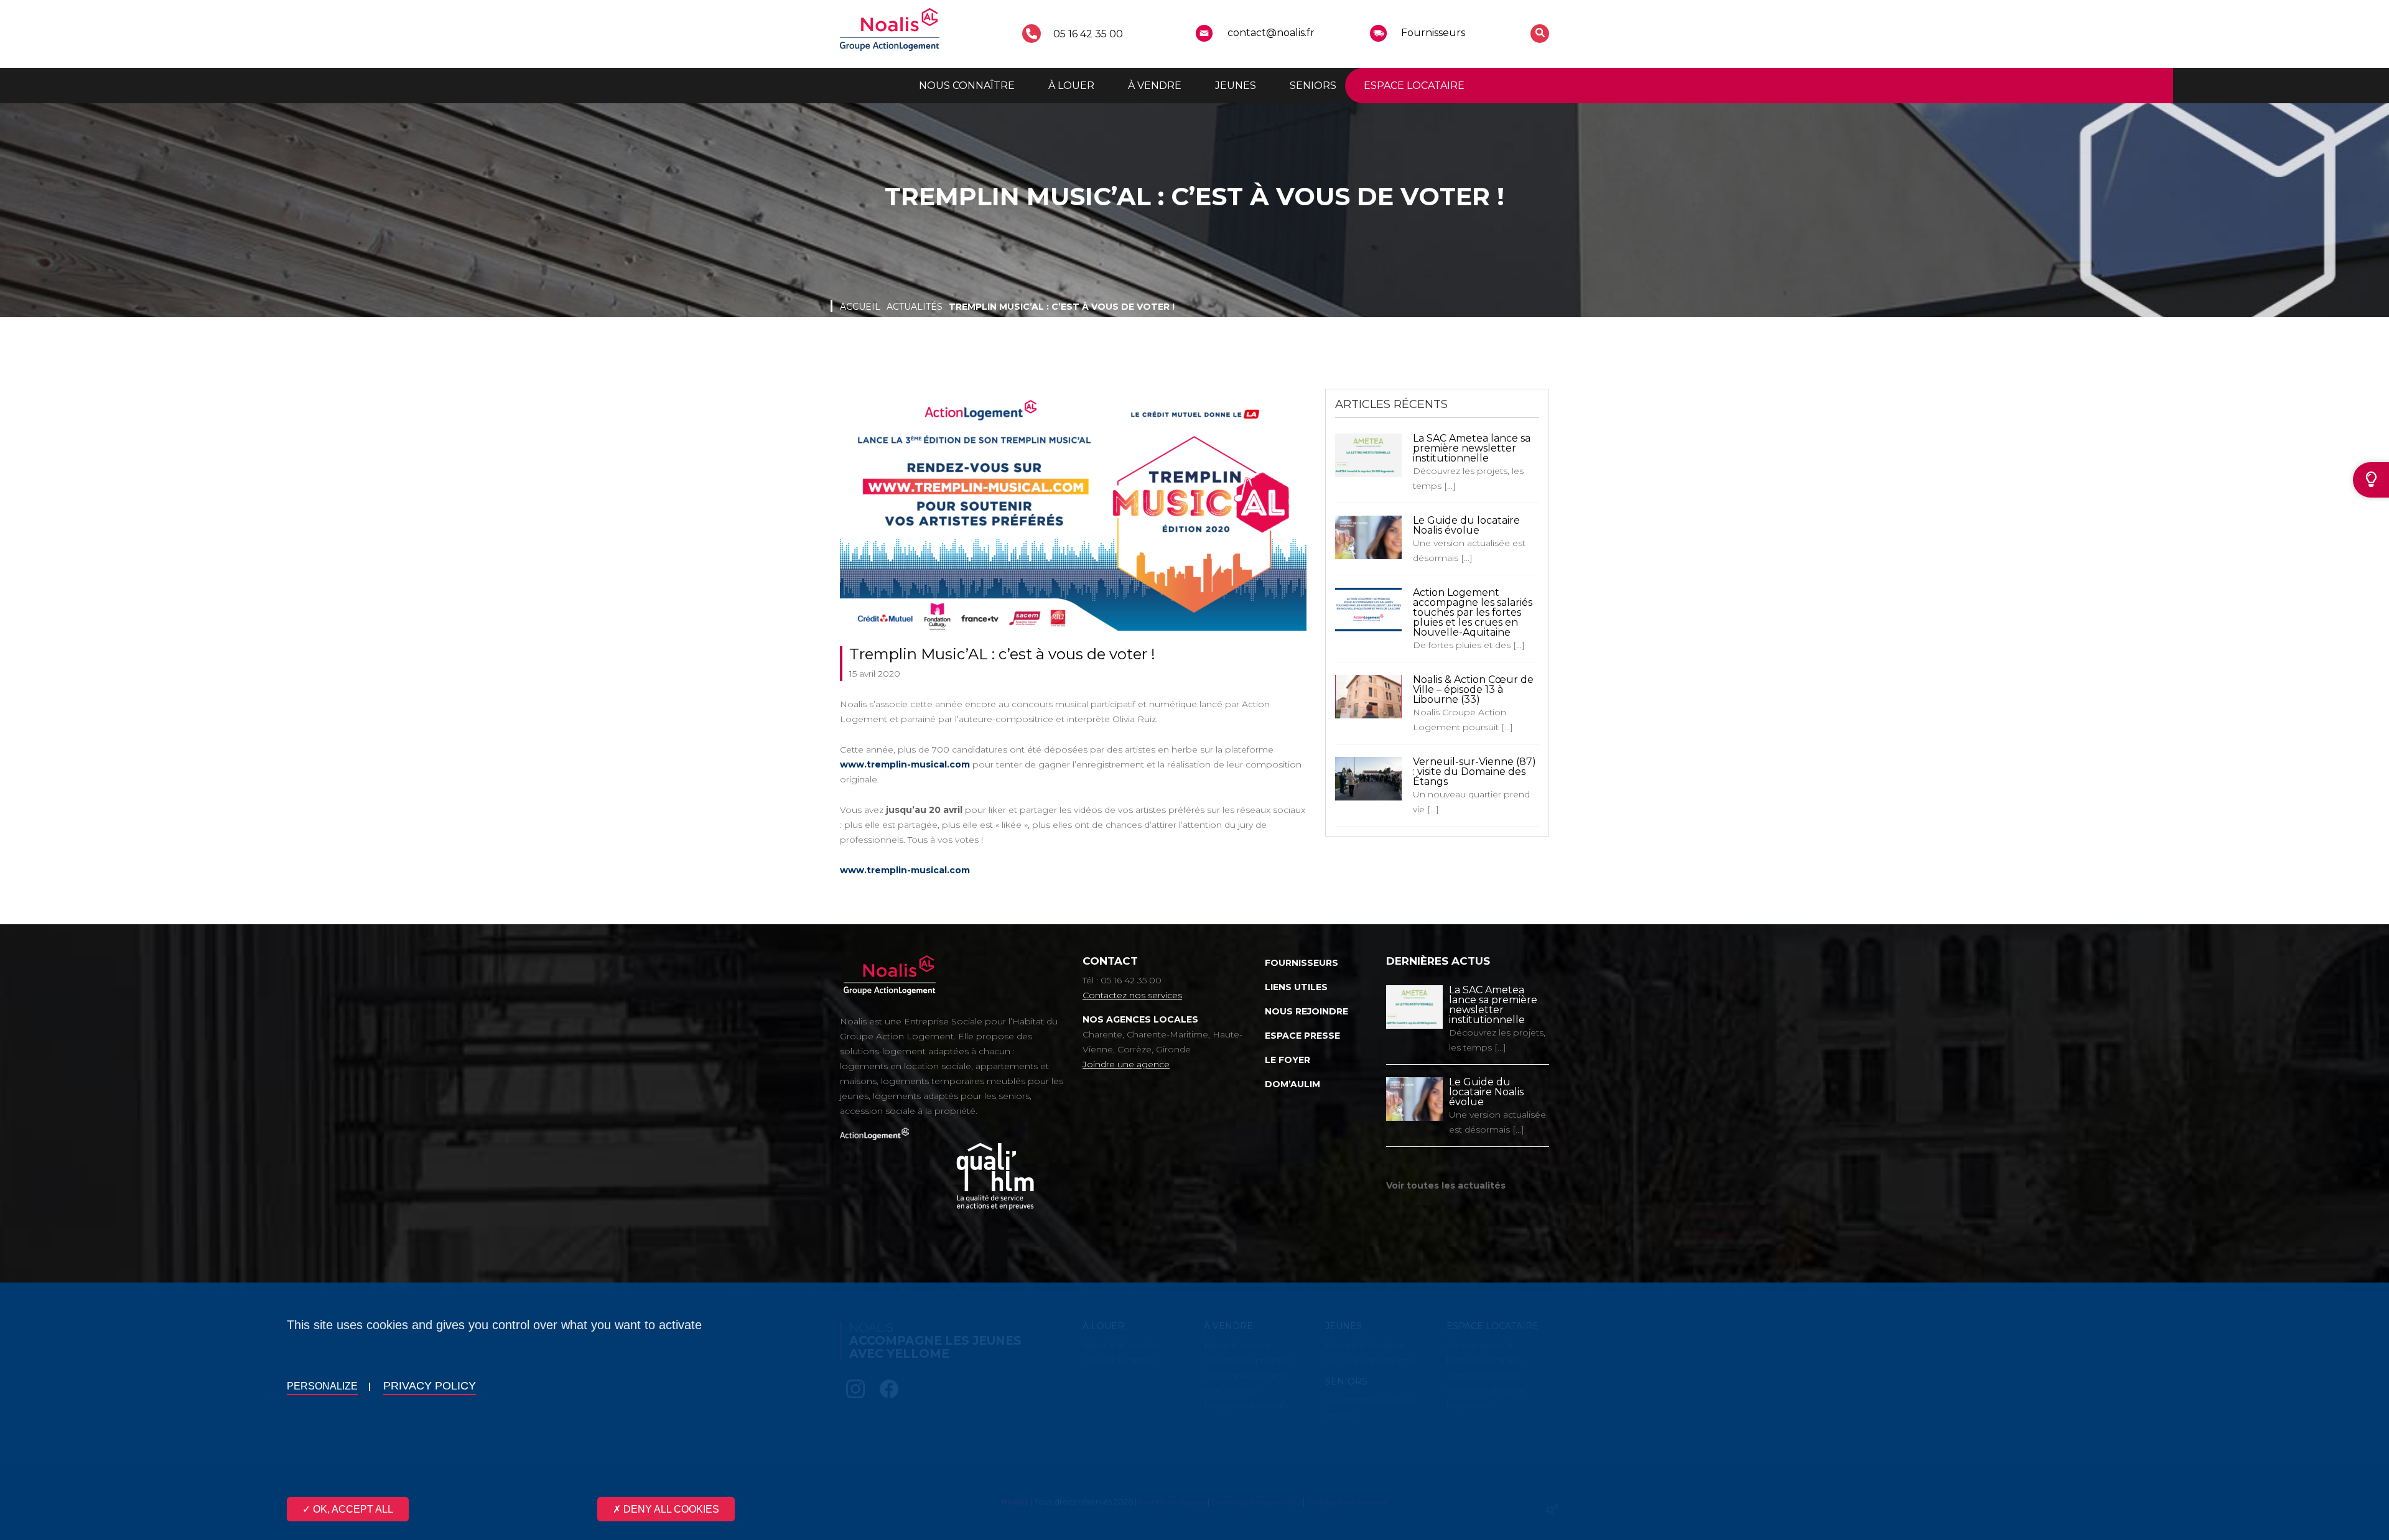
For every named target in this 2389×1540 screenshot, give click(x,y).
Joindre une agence (1126, 1064)
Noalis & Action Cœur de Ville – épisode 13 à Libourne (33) (1473, 689)
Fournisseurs (1433, 33)
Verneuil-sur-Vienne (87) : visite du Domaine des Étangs (1474, 772)
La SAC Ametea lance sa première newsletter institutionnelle (1472, 448)
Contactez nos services (1132, 995)
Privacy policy (430, 1386)
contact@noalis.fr (1271, 33)
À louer (1071, 86)
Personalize (322, 1386)
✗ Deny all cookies (666, 1509)
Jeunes (1236, 86)
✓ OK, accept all (348, 1509)
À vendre (1155, 86)
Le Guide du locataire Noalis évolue (1466, 525)
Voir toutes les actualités (1446, 1185)
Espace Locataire (1414, 86)
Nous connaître (967, 86)
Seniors (1313, 86)
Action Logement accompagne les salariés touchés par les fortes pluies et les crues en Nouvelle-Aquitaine (1473, 612)
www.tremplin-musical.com (905, 764)
